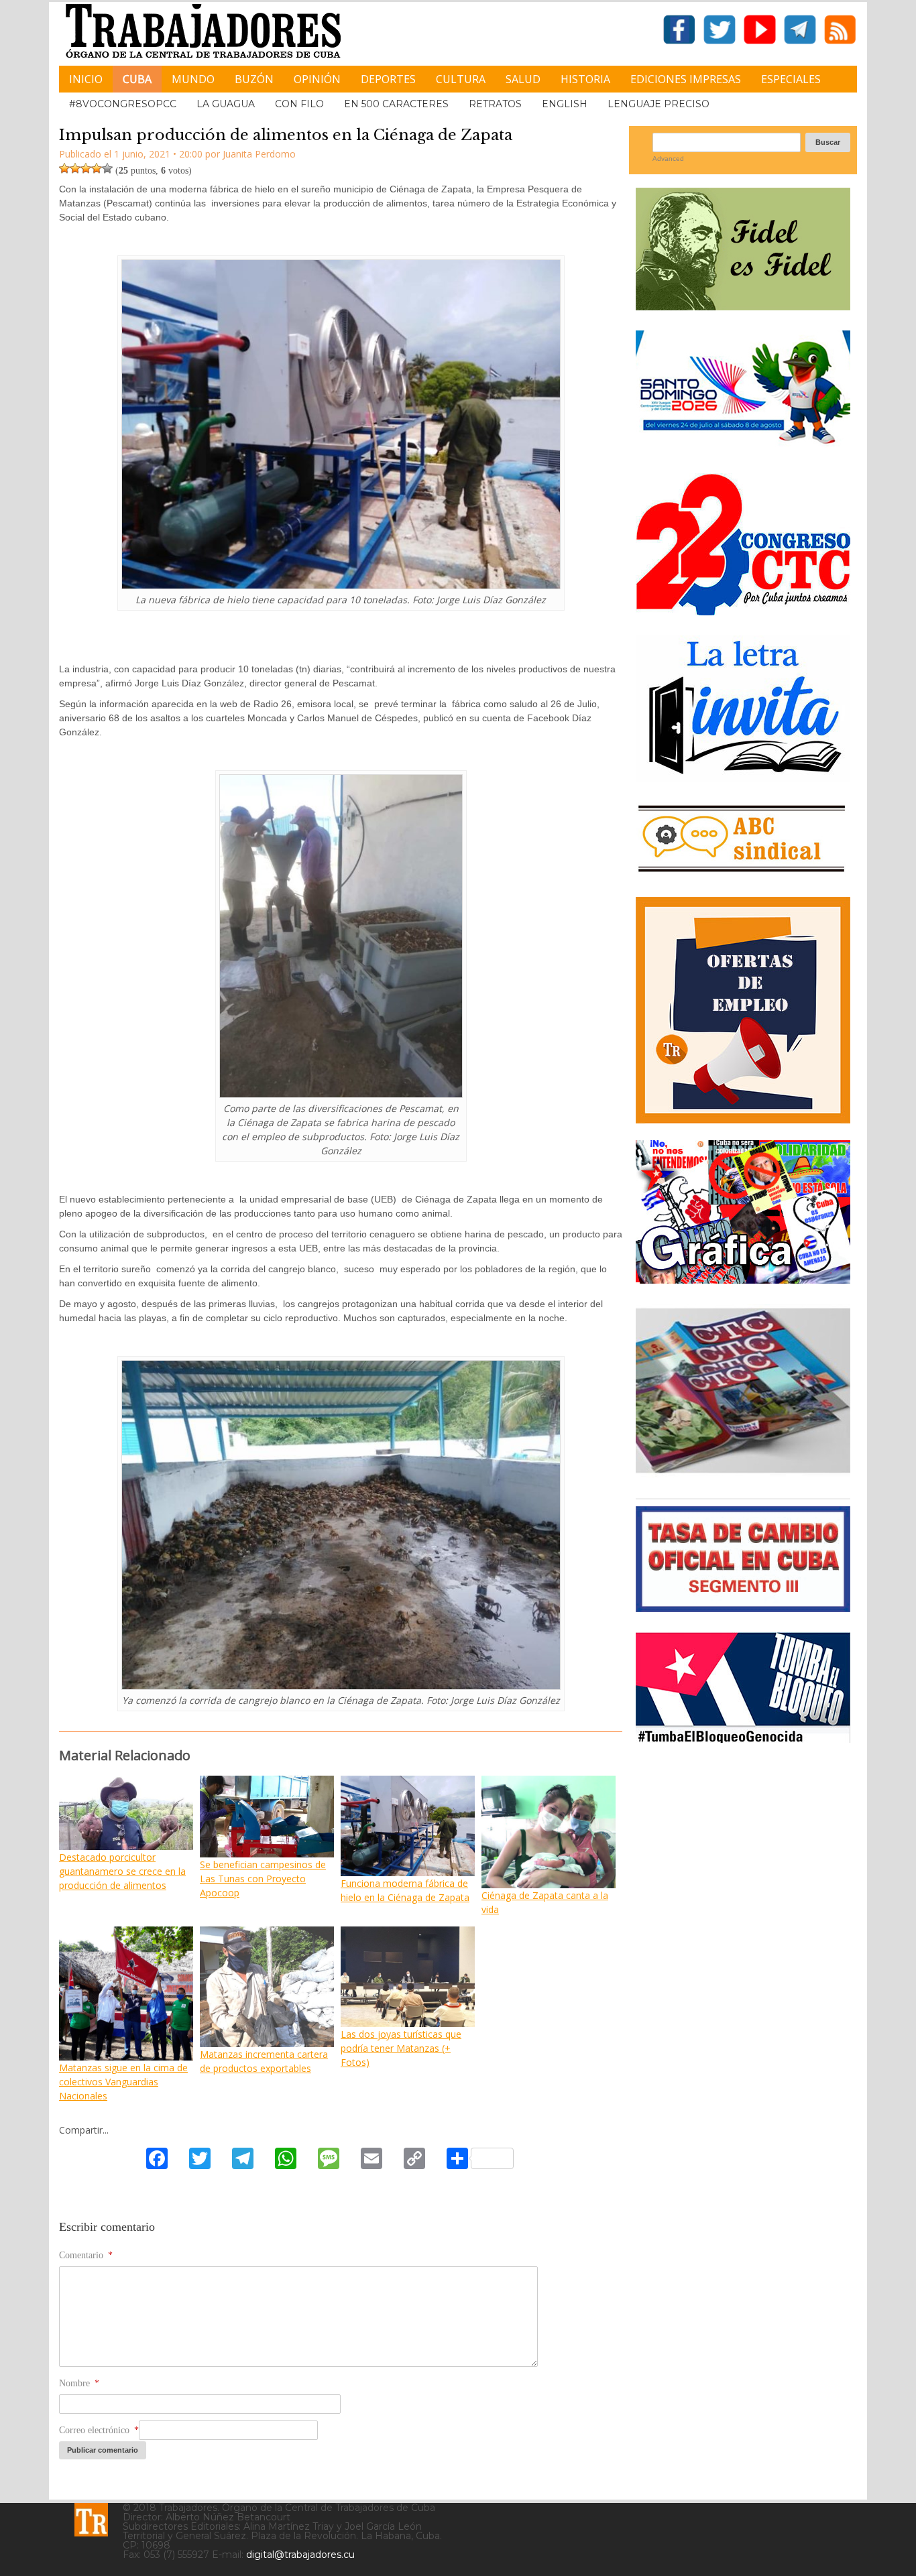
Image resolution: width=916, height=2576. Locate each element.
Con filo (299, 104)
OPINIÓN (317, 79)
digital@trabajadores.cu (300, 2555)
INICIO (86, 79)
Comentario (86, 2255)
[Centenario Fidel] (743, 305)
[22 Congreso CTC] (743, 610)
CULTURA (461, 79)
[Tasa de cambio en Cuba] (743, 1607)
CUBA (137, 79)
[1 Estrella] (64, 168)
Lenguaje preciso (659, 104)
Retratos (495, 104)
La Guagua (226, 104)
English (565, 104)
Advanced (668, 159)
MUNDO (193, 79)
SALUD (523, 79)
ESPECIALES (791, 79)
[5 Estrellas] (107, 168)
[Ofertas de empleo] (743, 1010)
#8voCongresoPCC (123, 104)
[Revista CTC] (743, 1473)
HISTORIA (585, 79)
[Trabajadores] (91, 2520)
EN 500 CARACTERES (396, 104)
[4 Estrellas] (97, 168)
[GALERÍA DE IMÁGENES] (743, 1279)
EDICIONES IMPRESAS (686, 79)
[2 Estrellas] (75, 168)
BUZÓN (254, 79)
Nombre (79, 2383)
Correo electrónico (99, 2430)
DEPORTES (388, 79)
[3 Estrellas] (86, 168)
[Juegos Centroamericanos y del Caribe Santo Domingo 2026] (743, 448)
